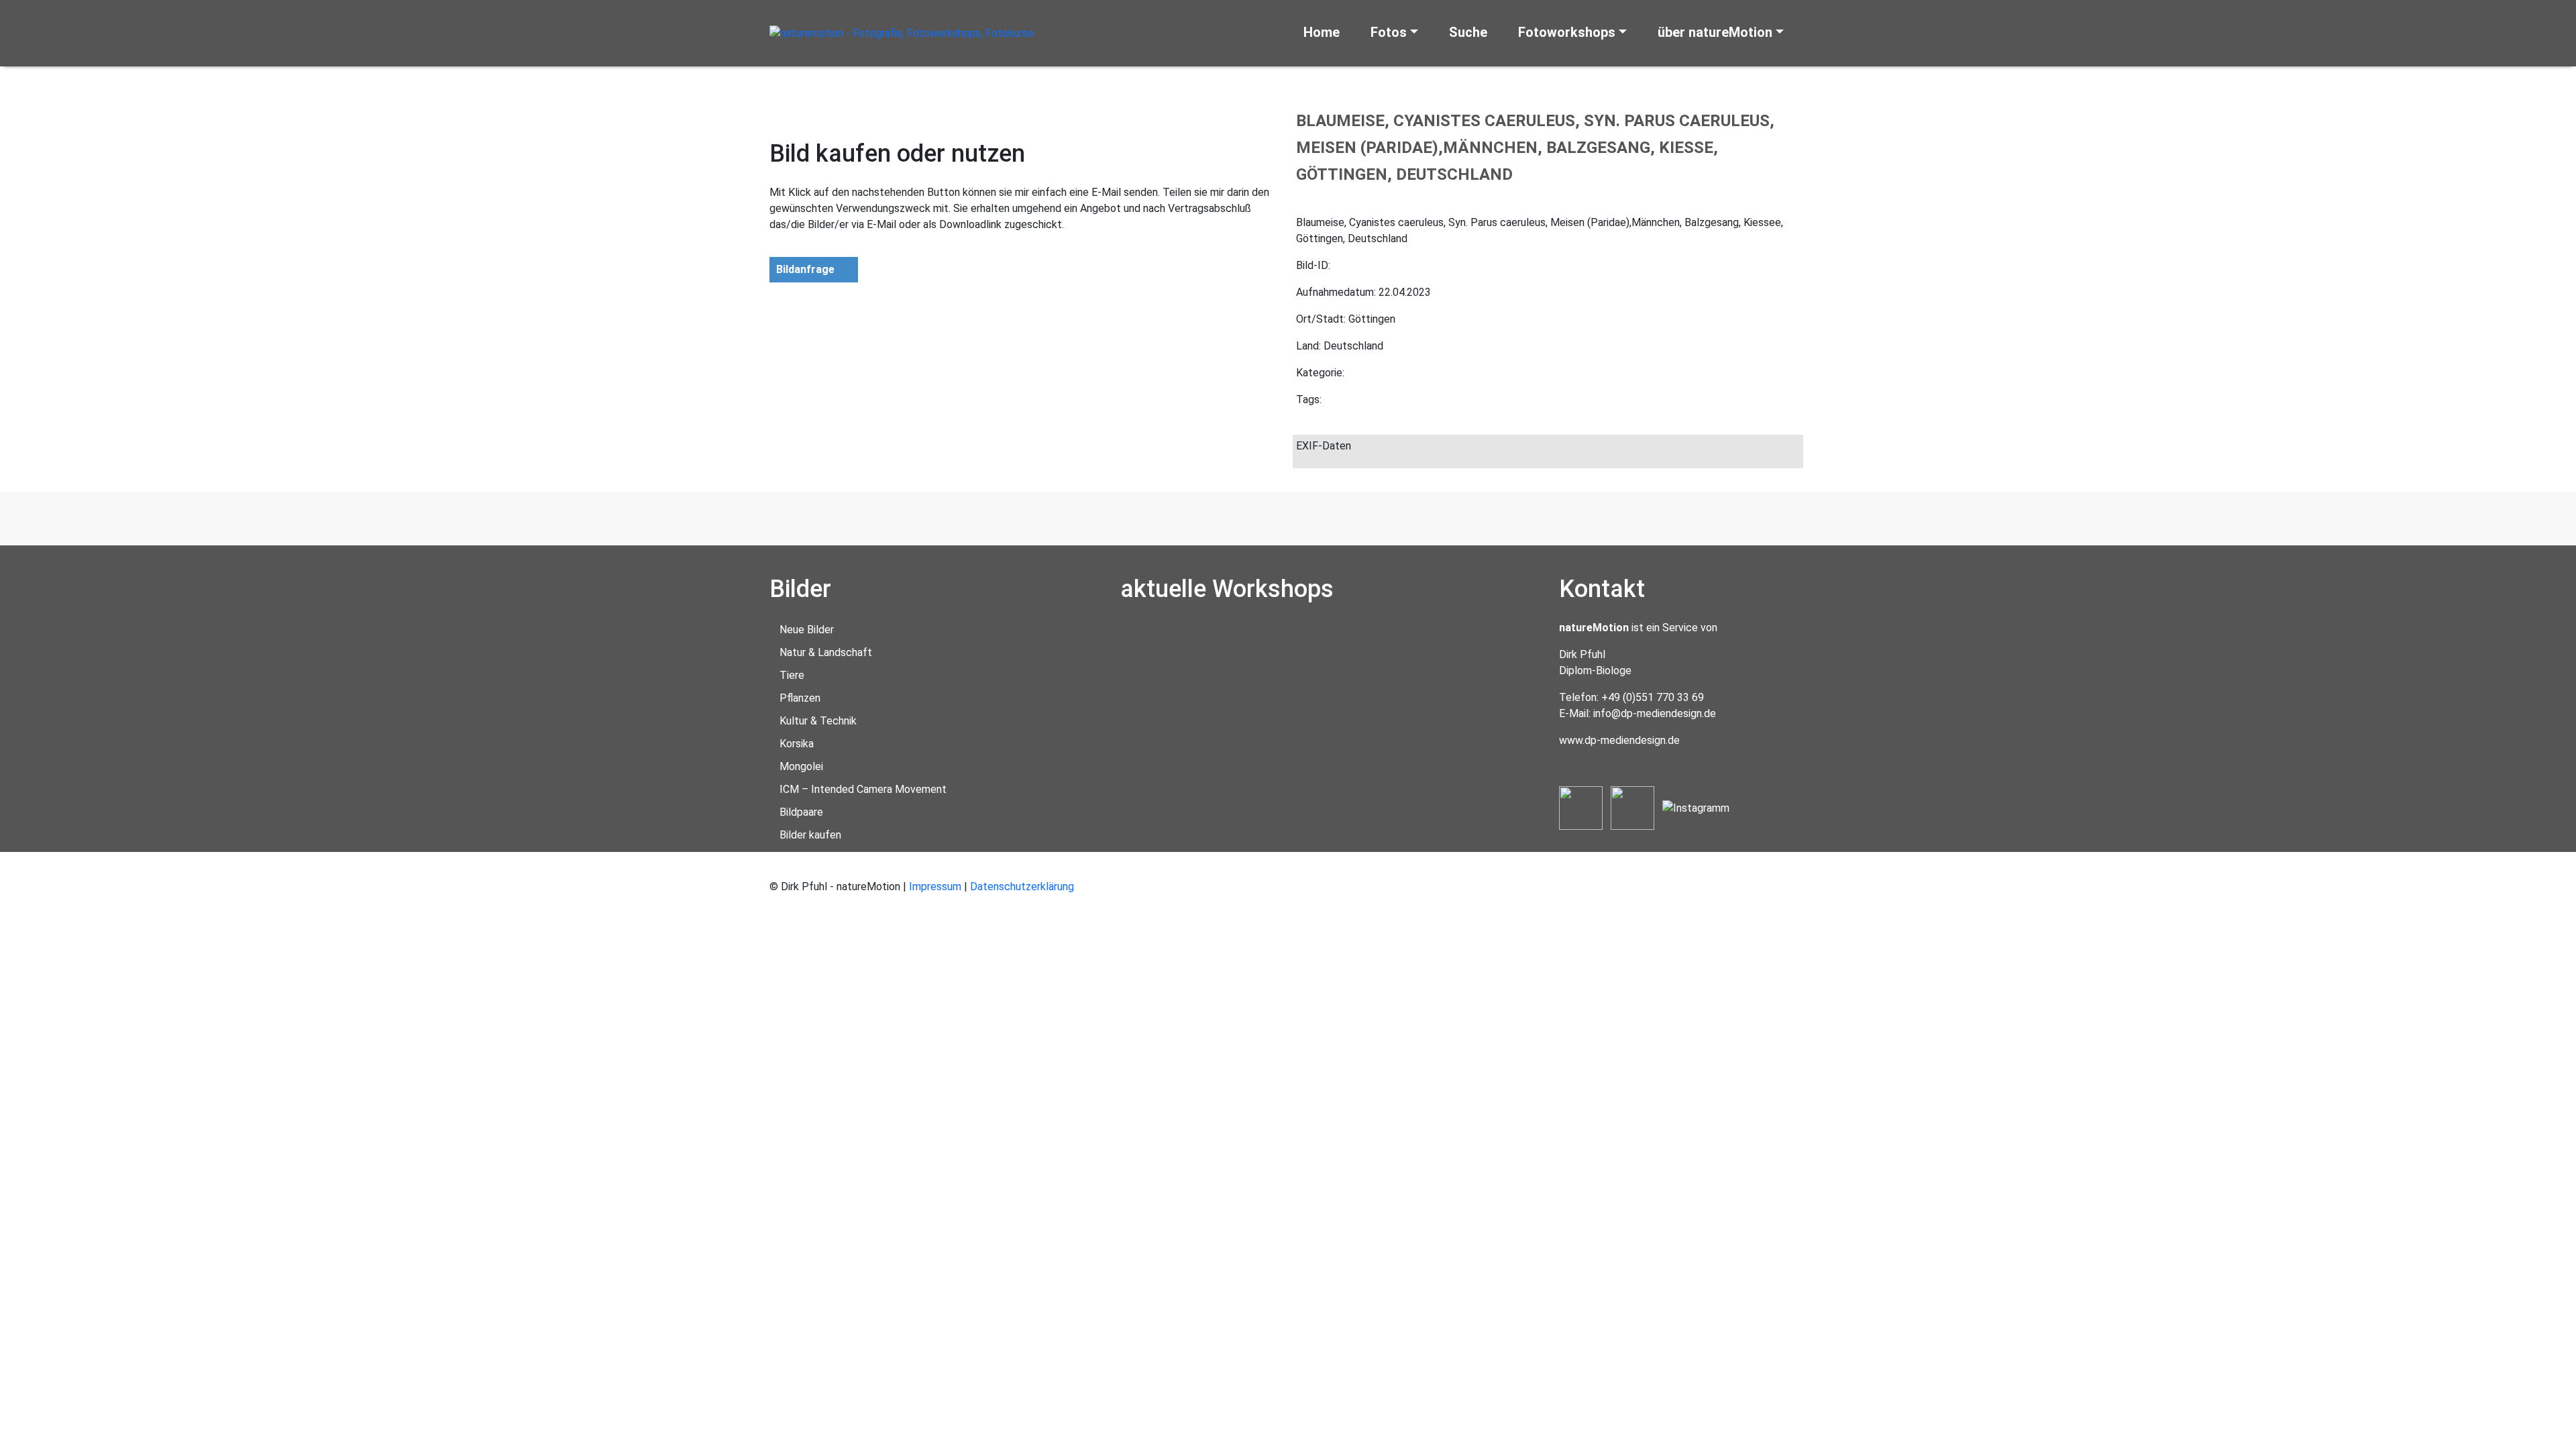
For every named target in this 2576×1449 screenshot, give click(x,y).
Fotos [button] (1389, 32)
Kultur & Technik (818, 721)
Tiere (792, 675)
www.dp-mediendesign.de (1619, 740)
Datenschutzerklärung (1022, 887)
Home (1322, 32)
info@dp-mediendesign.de (1655, 713)
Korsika (797, 744)
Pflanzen (800, 698)
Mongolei (801, 766)
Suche (1468, 32)
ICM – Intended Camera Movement (863, 789)
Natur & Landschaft (826, 652)
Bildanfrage (805, 269)
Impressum (935, 887)
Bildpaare (801, 812)
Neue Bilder (807, 630)
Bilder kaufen (810, 835)
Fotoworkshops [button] (1567, 32)
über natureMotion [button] (1715, 32)
